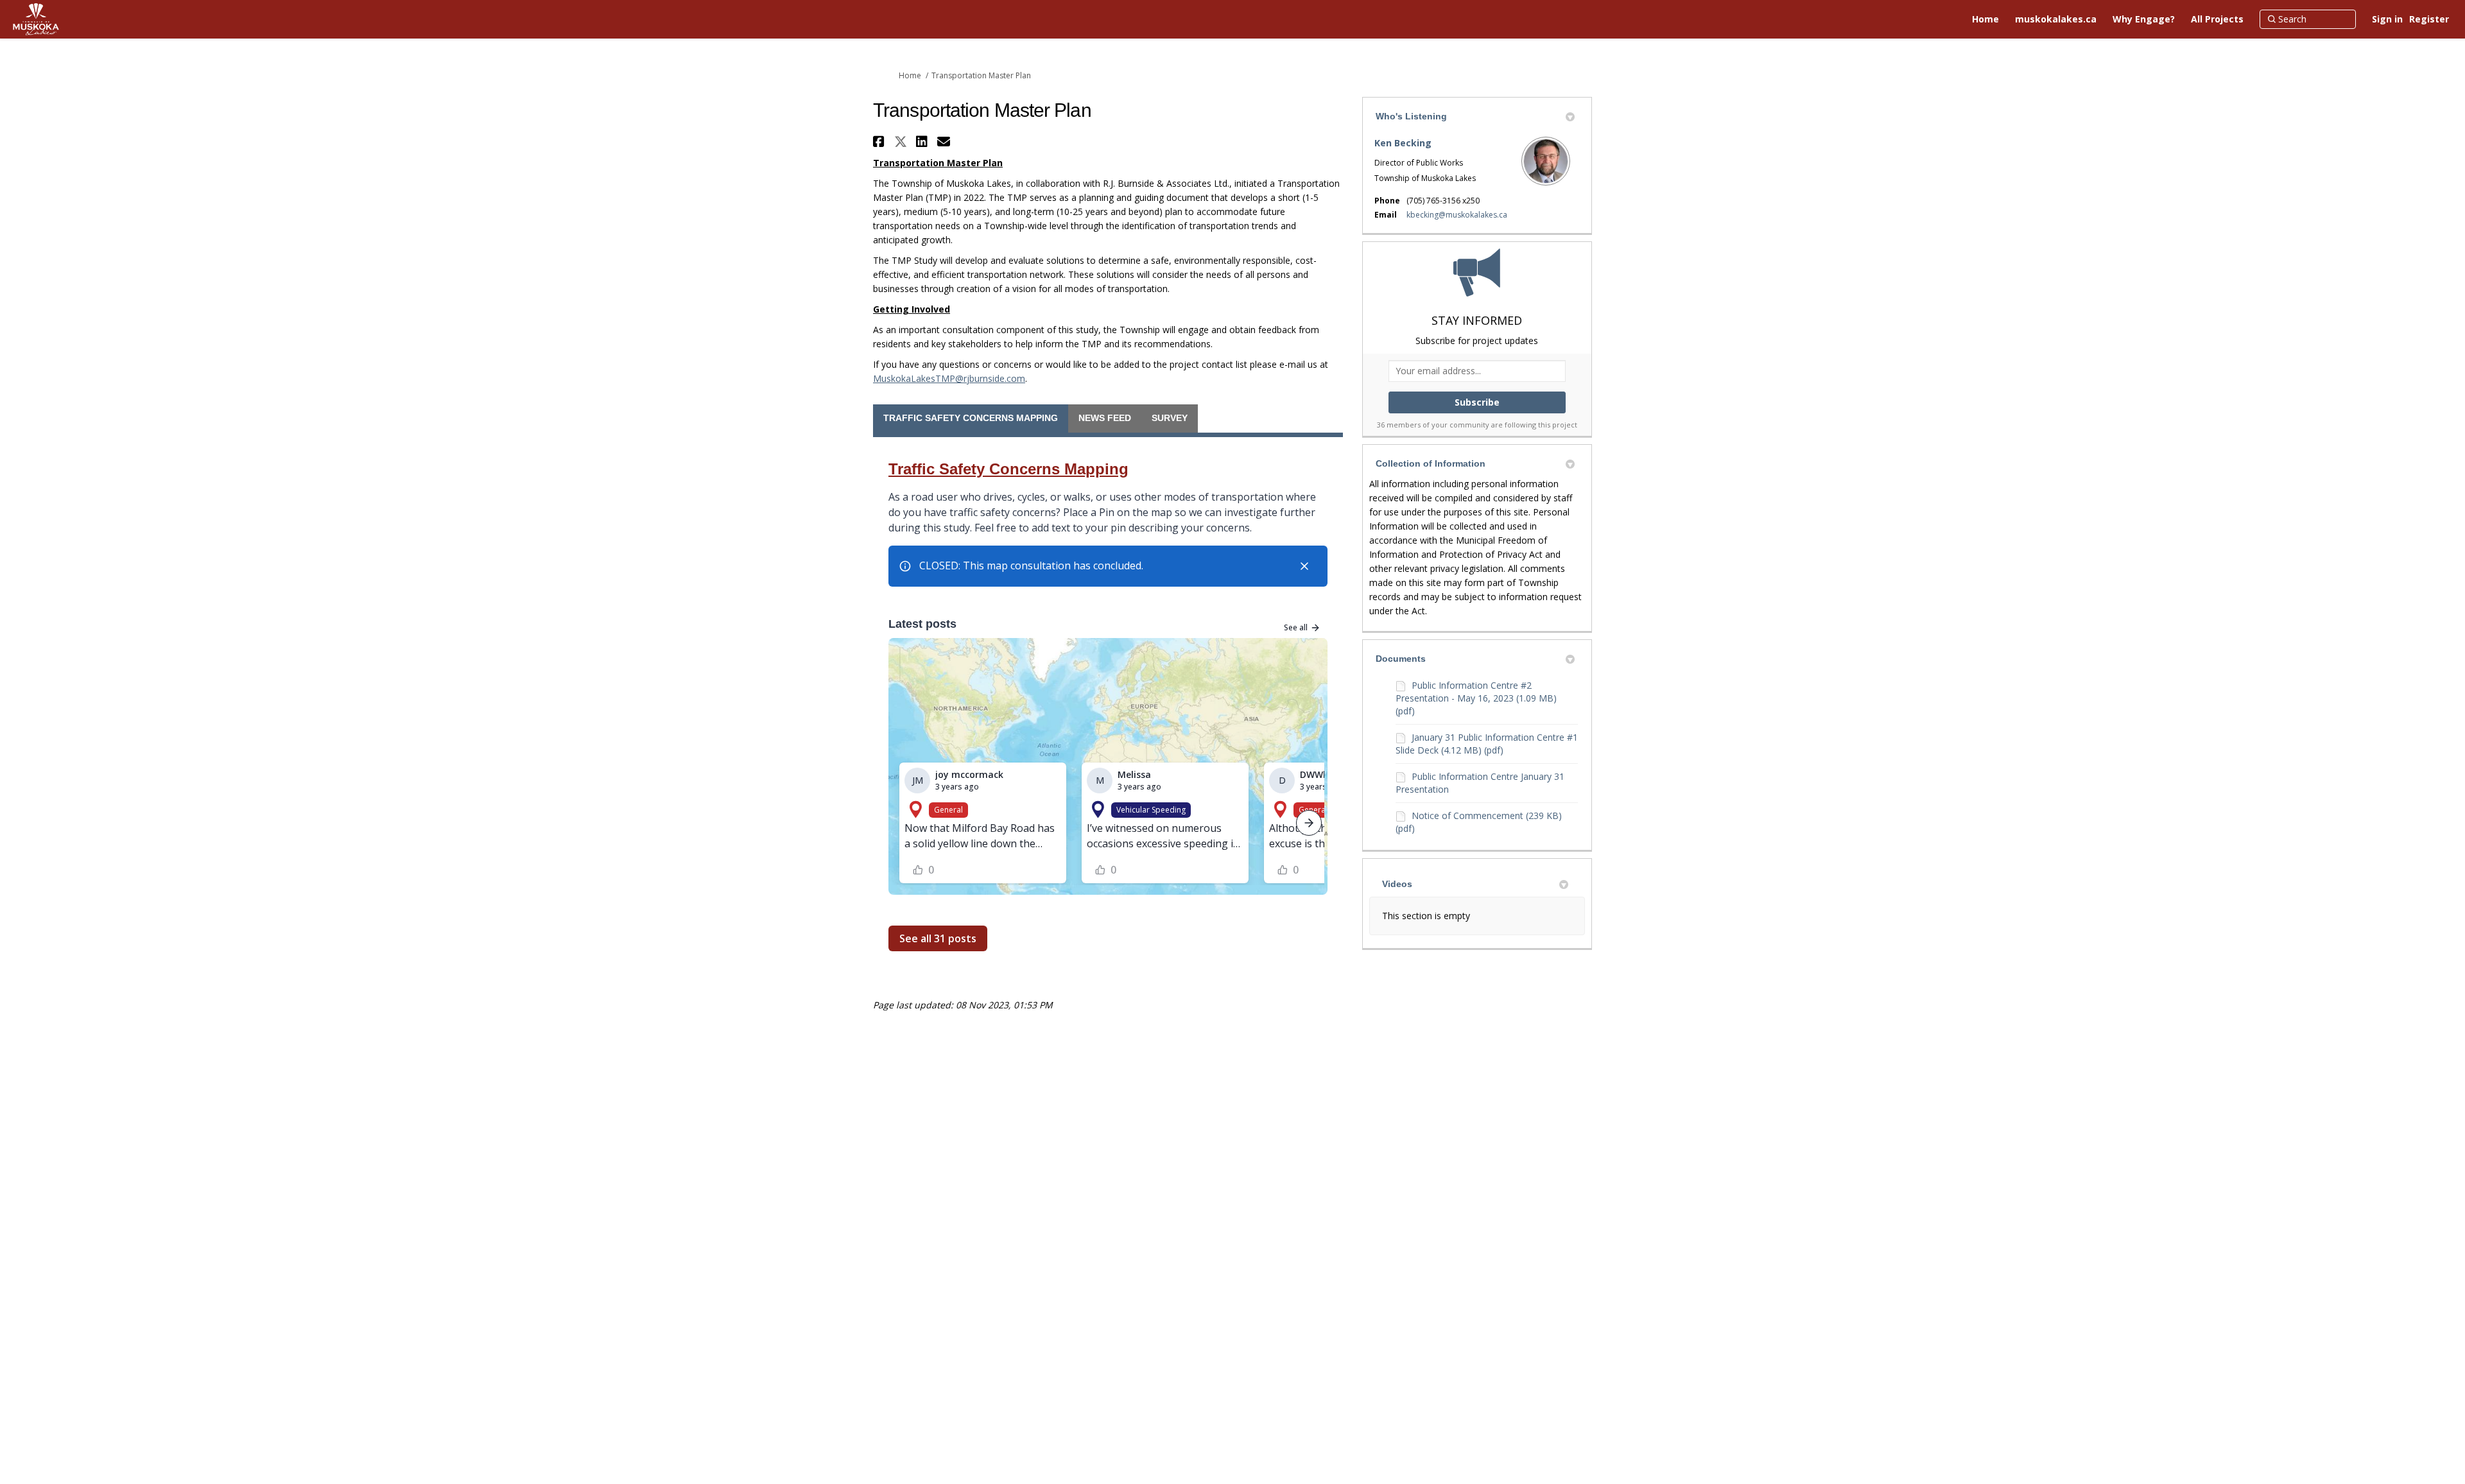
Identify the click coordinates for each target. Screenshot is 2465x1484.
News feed (1105, 418)
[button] (880, 142)
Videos (1397, 884)
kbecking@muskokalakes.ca (1457, 215)
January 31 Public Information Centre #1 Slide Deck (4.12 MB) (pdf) (1487, 744)
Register (2429, 19)
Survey (1170, 418)
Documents (1401, 659)
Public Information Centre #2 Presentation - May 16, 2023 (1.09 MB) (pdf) (1476, 698)
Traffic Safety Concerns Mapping (971, 418)
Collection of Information (1431, 463)
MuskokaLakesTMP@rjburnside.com (949, 378)
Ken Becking (1403, 143)
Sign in (2387, 19)
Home (910, 75)
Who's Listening (1411, 116)
